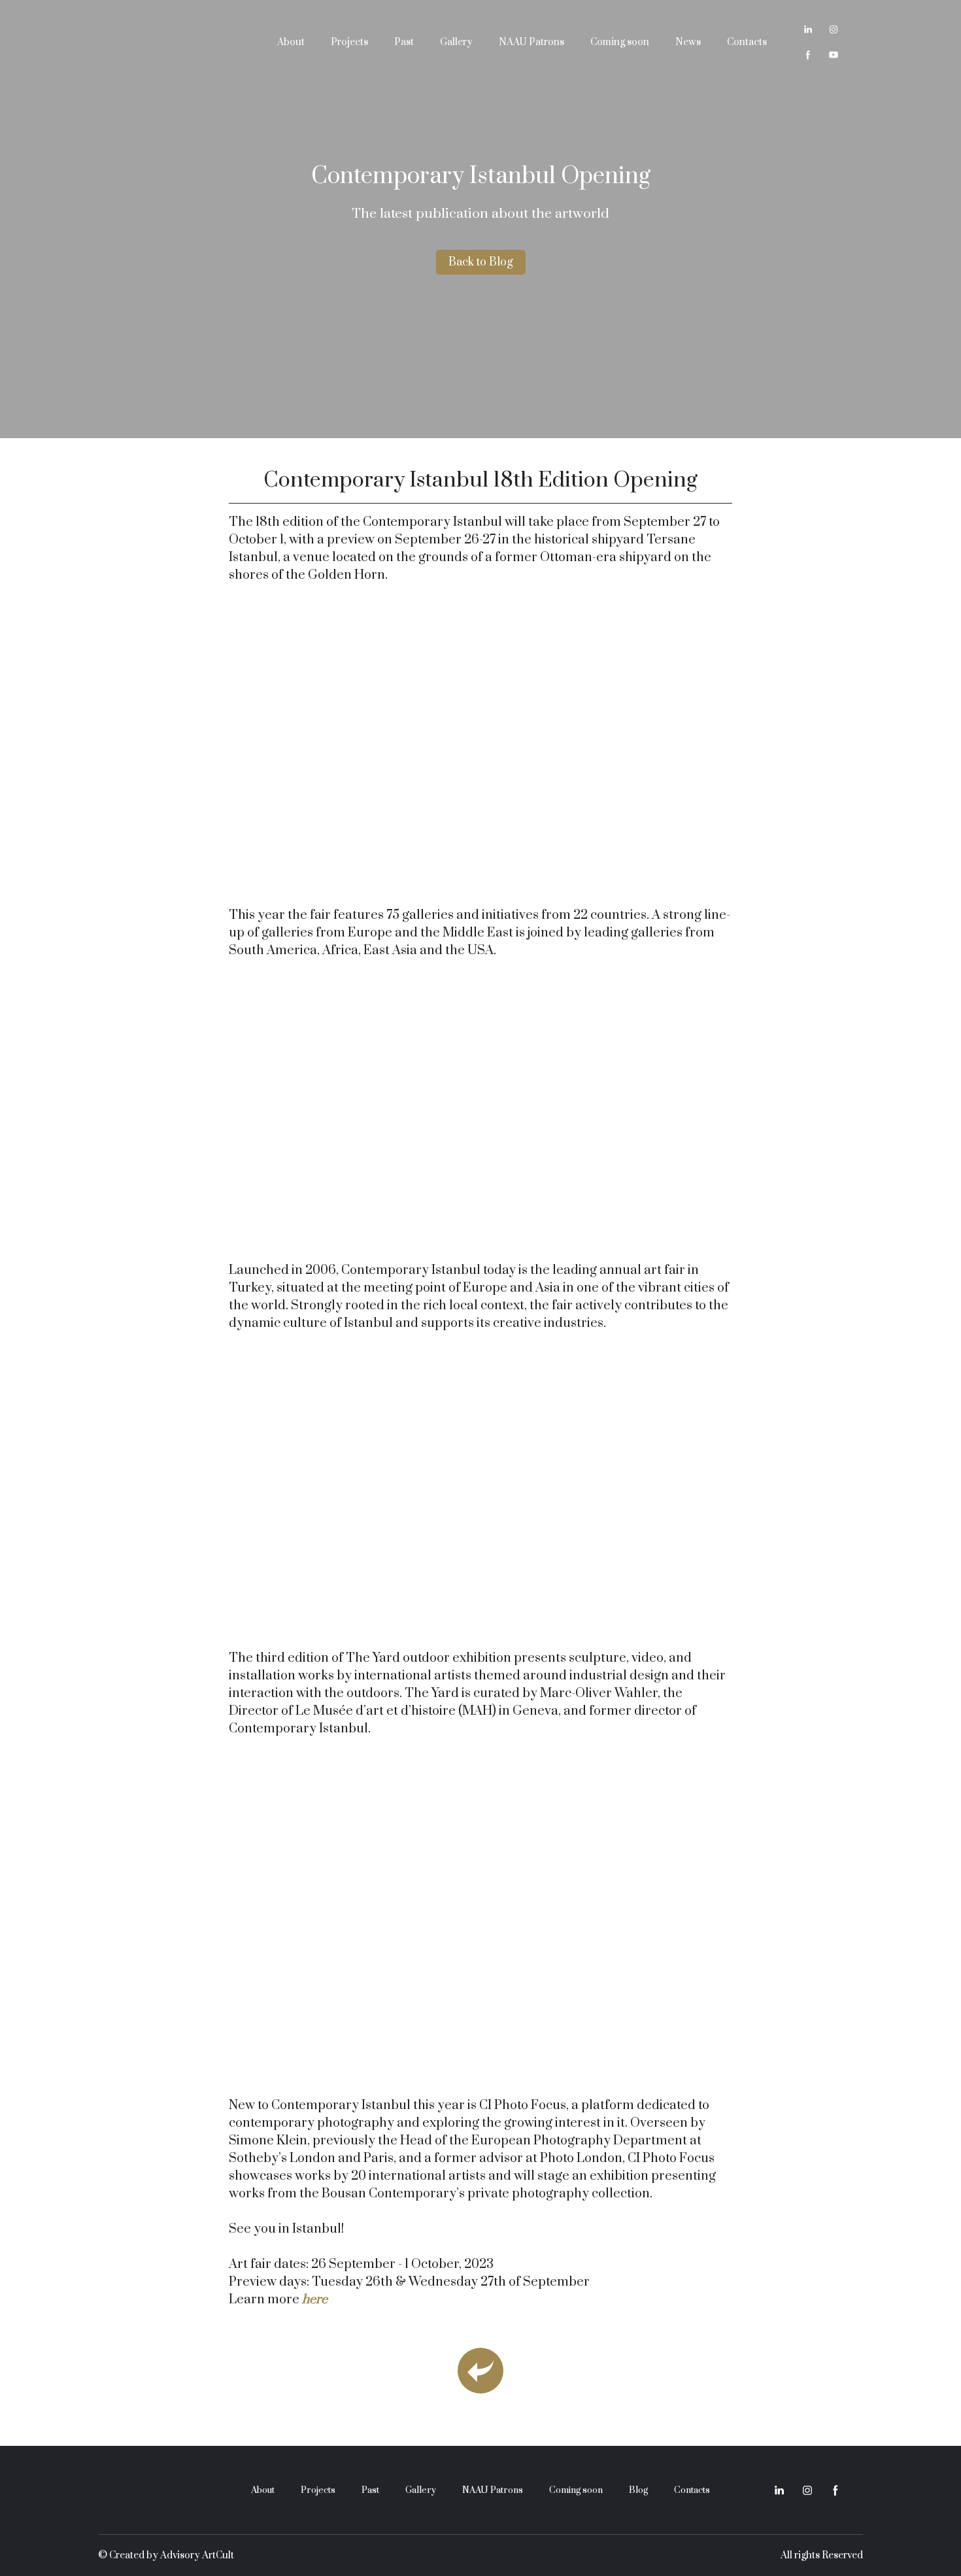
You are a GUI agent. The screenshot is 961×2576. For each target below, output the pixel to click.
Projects (349, 42)
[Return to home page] (171, 42)
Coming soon (620, 42)
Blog (638, 2490)
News (688, 42)
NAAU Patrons (531, 42)
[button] (808, 29)
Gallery (456, 42)
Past (404, 42)
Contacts (747, 42)
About (291, 42)
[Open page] (480, 2371)
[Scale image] (480, 742)
